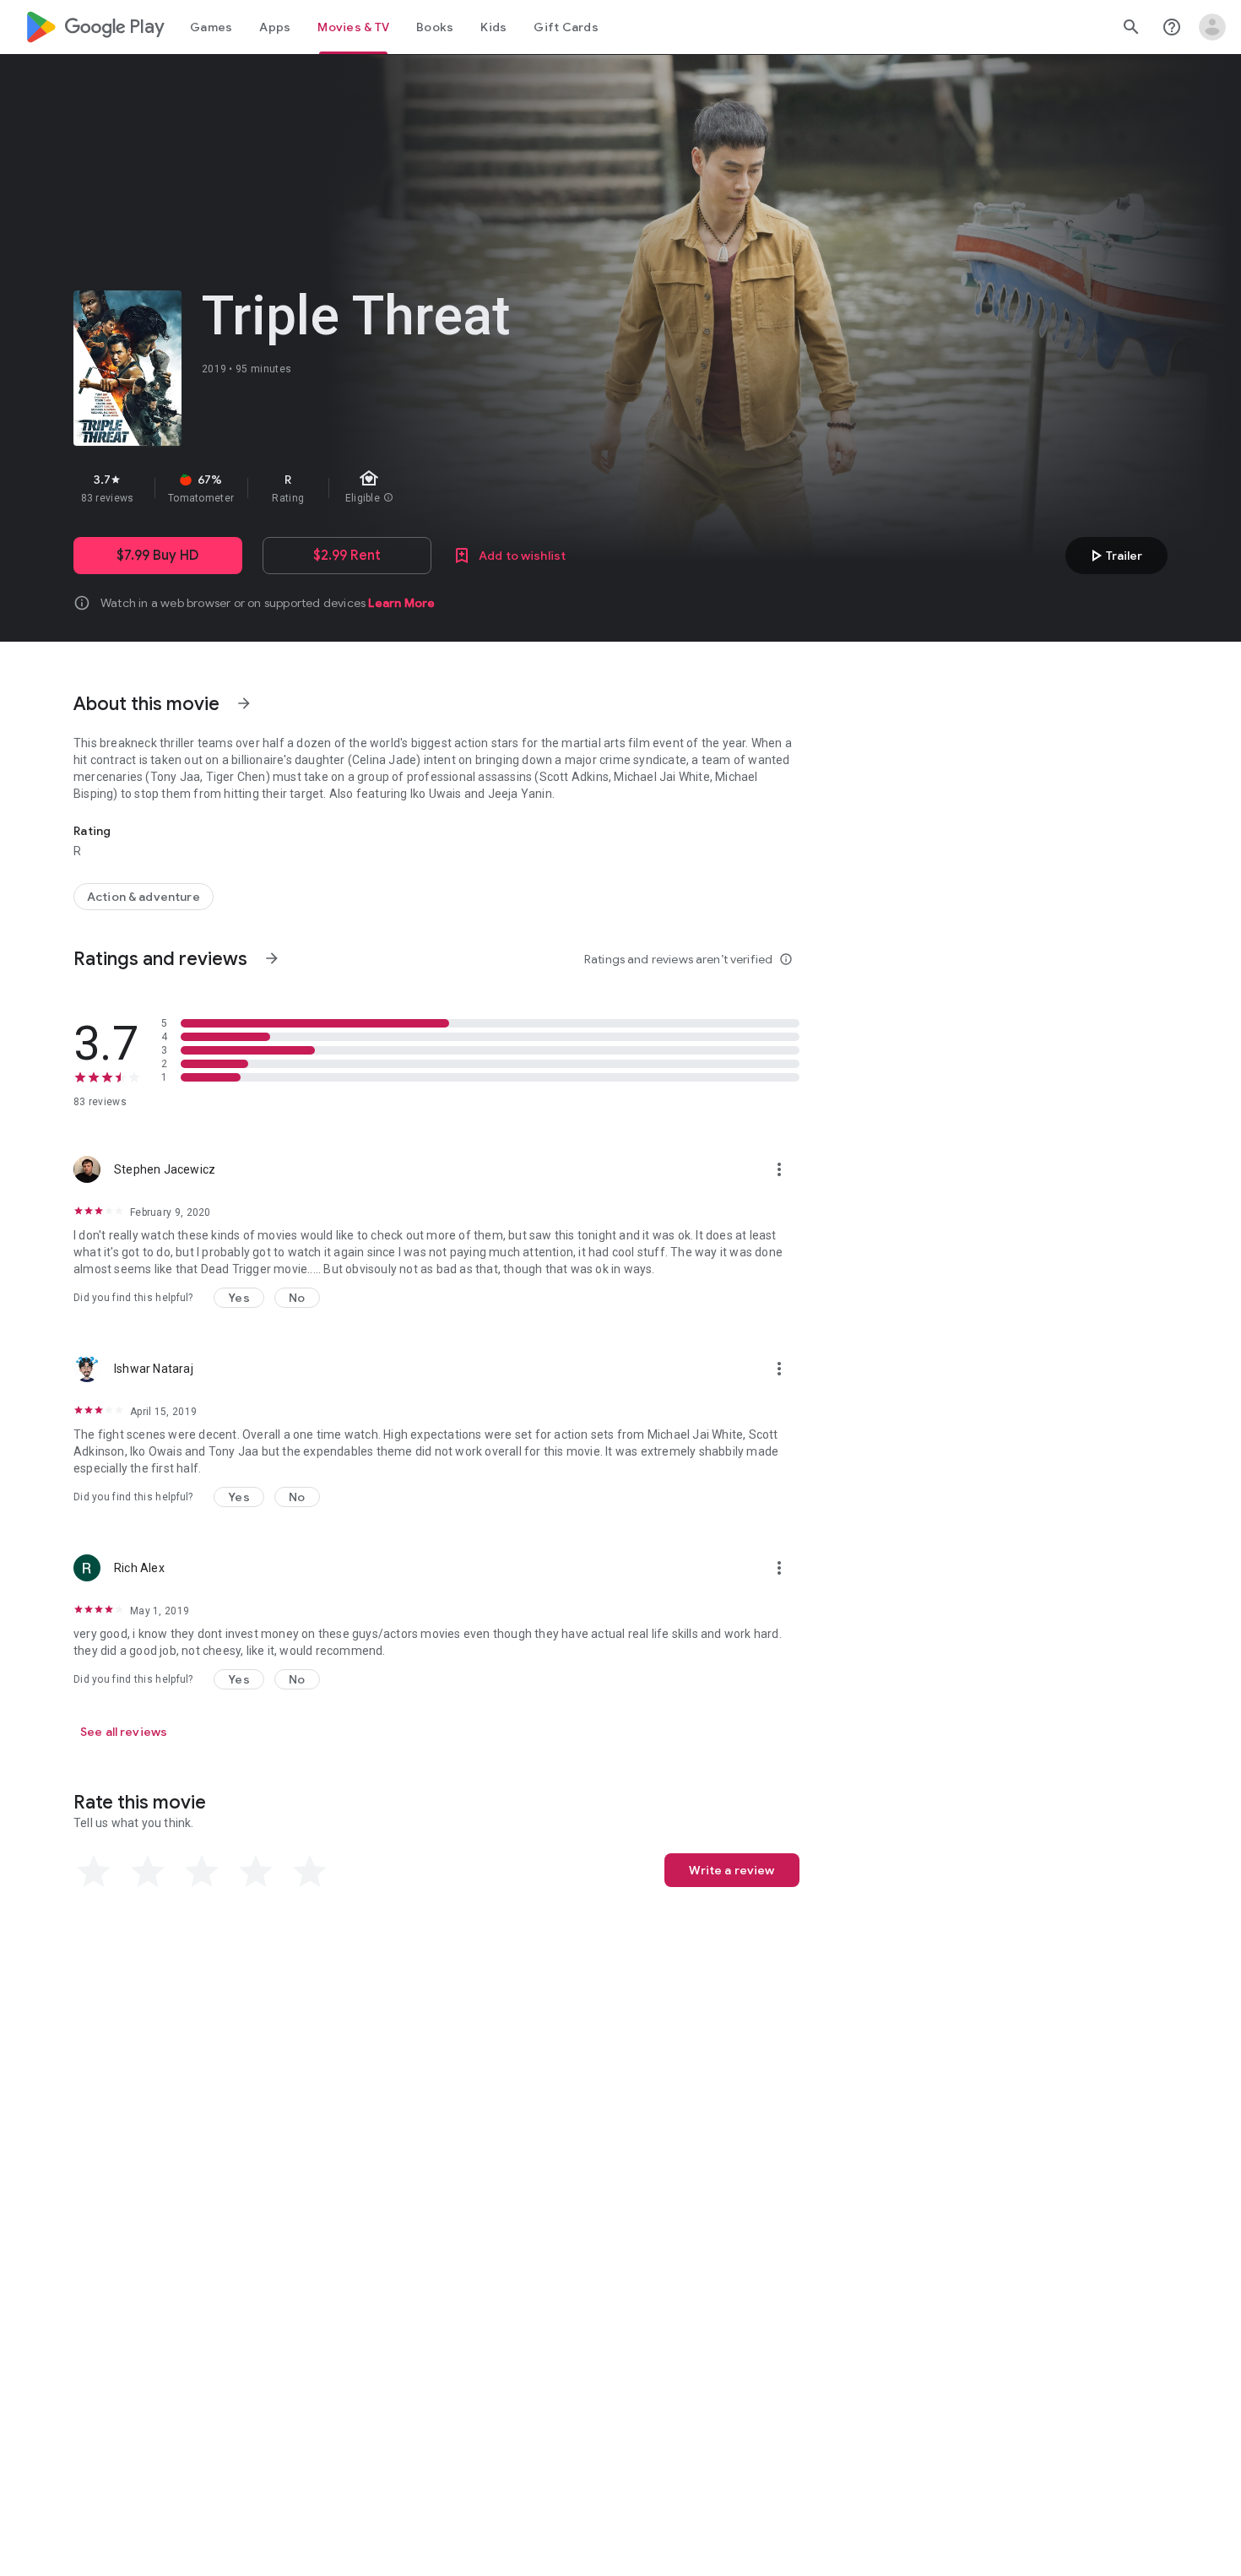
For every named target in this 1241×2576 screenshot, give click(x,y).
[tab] (211, 27)
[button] (239, 1298)
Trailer (1114, 556)
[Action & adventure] (144, 897)
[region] (374, 488)
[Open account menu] (1212, 27)
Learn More (401, 603)
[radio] (94, 1872)
